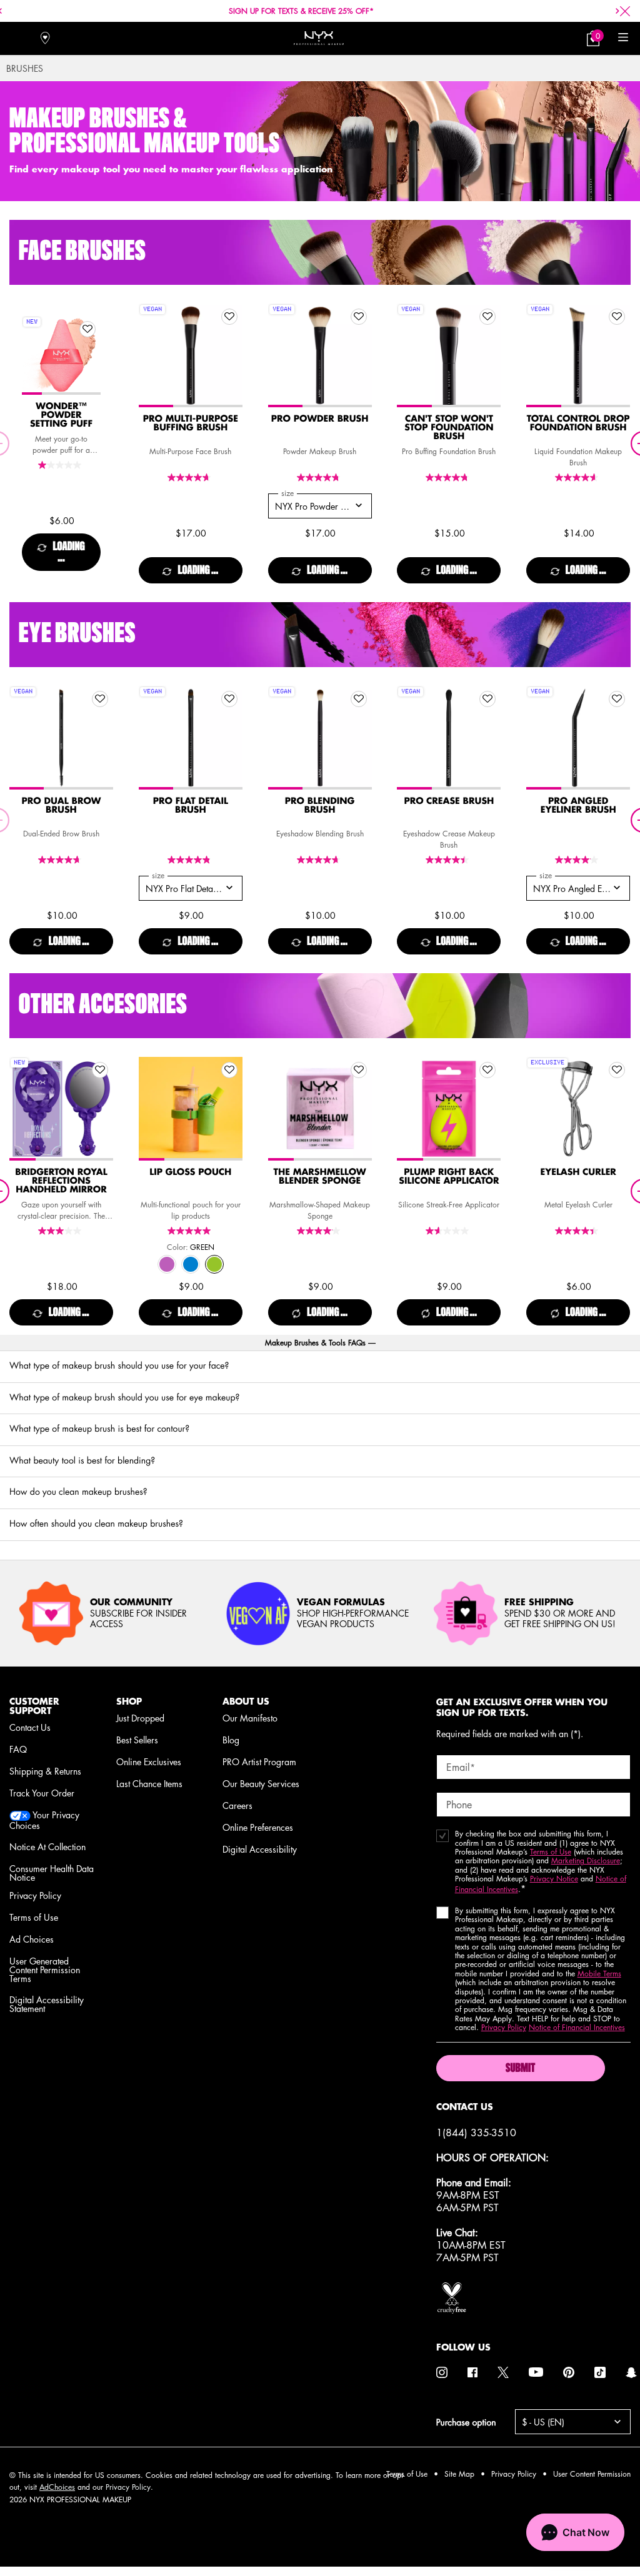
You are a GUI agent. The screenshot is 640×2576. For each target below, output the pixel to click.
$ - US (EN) (543, 2422)
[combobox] (320, 506)
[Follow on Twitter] (503, 2372)
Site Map (459, 2474)
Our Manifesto (250, 1718)
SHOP (129, 1701)
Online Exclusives (149, 1761)
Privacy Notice (554, 1879)
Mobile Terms (599, 1974)
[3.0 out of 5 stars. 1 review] (61, 1231)
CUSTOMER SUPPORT (34, 1706)
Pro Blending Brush (320, 806)
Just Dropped (140, 1718)
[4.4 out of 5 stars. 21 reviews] (449, 860)
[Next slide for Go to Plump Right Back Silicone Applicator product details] (488, 1109)
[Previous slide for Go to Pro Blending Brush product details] (281, 738)
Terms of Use (34, 1917)
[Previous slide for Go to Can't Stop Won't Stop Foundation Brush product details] (409, 355)
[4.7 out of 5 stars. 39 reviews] (320, 860)
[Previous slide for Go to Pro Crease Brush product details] (409, 738)
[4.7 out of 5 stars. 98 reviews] (191, 478)
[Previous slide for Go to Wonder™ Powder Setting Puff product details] (34, 355)
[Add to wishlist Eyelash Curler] (617, 1070)
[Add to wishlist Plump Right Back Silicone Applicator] (487, 1070)
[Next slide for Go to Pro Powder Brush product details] (359, 355)
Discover (62, 382)
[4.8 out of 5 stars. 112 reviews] (449, 478)
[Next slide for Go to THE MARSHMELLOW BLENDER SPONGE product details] (359, 1109)
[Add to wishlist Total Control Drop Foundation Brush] (617, 317)
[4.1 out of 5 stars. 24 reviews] (320, 1231)
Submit (520, 2069)
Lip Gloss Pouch (190, 1172)
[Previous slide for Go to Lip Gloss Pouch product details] (151, 1109)
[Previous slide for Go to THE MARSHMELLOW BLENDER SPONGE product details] (281, 1109)
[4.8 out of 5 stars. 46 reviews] (320, 478)
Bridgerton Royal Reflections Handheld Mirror (61, 1181)
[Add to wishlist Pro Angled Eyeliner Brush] (617, 699)
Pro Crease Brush (449, 801)
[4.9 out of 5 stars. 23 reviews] (191, 860)
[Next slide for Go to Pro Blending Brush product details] (359, 738)
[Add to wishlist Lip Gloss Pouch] (229, 1070)
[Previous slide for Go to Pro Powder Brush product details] (281, 355)
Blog (231, 1740)
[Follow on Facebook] (472, 2372)
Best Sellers (137, 1740)
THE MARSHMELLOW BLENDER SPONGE (319, 1177)
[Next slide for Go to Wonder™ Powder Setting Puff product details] (88, 355)
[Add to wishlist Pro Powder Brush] (359, 317)
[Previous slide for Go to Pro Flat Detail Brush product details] (151, 738)
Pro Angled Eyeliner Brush (578, 806)
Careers (237, 1805)
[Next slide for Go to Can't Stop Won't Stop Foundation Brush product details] (488, 355)
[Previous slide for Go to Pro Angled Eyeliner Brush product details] (539, 738)
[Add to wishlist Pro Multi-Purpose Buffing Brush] (229, 317)
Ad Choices (32, 1939)
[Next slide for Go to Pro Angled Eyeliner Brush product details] (617, 738)
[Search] (17, 38)
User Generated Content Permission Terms (45, 1969)
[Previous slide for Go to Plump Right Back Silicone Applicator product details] (409, 1109)
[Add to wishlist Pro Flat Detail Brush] (229, 699)
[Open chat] (575, 2532)
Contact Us (30, 1727)
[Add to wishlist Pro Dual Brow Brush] (100, 699)
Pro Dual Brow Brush (62, 806)
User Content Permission (592, 2474)
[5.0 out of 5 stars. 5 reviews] (191, 1231)
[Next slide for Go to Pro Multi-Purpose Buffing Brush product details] (230, 355)
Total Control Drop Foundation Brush (578, 424)
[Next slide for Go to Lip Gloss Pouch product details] (230, 1109)
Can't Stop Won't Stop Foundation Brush (449, 428)
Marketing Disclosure (586, 1860)
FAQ (18, 1749)
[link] (593, 38)
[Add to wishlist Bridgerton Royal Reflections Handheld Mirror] (100, 1070)
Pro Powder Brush (320, 419)
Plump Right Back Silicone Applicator (449, 1177)
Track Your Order (42, 1793)
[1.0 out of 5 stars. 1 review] (61, 465)
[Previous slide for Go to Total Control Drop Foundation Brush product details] (539, 355)
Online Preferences (258, 1827)
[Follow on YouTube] (536, 2373)
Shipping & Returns (45, 1771)
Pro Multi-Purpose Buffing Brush (191, 424)
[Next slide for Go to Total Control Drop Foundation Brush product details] (617, 355)
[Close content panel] (625, 11)
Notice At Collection (47, 1846)
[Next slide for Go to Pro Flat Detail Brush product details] (230, 738)
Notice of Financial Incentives (577, 2027)
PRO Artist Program (259, 1761)
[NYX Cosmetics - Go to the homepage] (319, 38)
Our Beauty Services (261, 1783)
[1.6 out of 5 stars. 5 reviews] (449, 1231)
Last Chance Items (149, 1783)
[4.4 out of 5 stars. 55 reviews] (578, 1231)
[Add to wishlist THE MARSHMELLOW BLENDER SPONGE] (359, 1070)
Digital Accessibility (260, 1849)
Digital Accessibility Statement (47, 2004)
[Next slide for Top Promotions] (617, 11)
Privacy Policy (35, 1895)
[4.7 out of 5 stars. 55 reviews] (61, 860)
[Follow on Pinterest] (569, 2372)
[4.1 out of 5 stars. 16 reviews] (578, 860)
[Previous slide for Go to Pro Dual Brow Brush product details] (22, 738)
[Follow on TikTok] (600, 2372)
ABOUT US (246, 1701)
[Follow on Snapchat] (631, 2372)
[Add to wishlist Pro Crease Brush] (487, 699)
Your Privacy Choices (44, 1820)
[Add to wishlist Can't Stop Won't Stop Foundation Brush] (487, 317)
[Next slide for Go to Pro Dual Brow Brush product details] (101, 738)
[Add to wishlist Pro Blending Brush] (359, 699)
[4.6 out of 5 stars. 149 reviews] (578, 478)
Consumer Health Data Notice (52, 1873)
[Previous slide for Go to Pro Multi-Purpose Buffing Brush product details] (151, 355)
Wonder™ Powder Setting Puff (61, 415)
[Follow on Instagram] (442, 2372)
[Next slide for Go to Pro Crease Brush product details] (488, 738)
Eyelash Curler (578, 1172)
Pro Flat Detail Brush (191, 806)
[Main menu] (623, 38)
